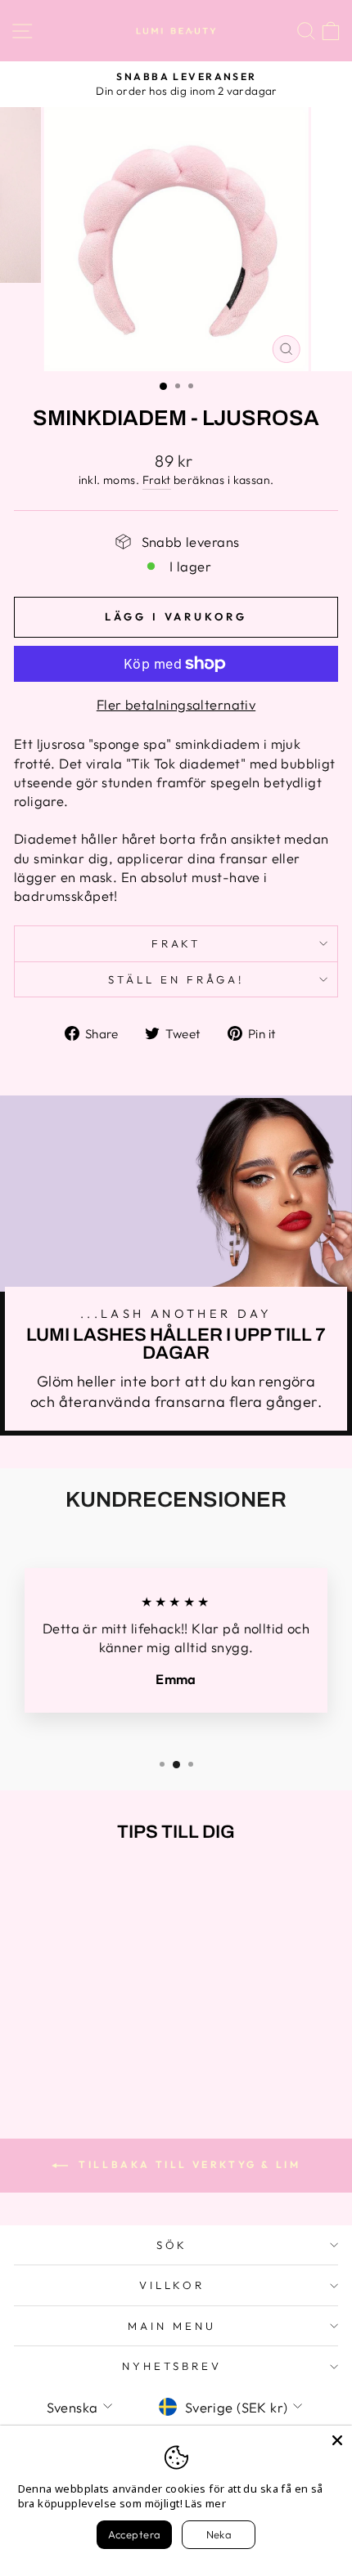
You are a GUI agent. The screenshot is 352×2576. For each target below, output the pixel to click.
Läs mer (205, 2503)
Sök (172, 2245)
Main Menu (172, 2326)
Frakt (157, 480)
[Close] (337, 2440)
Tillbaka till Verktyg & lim (188, 2164)
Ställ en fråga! (176, 979)
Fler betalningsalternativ (176, 704)
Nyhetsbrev (172, 2366)
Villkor (172, 2285)
